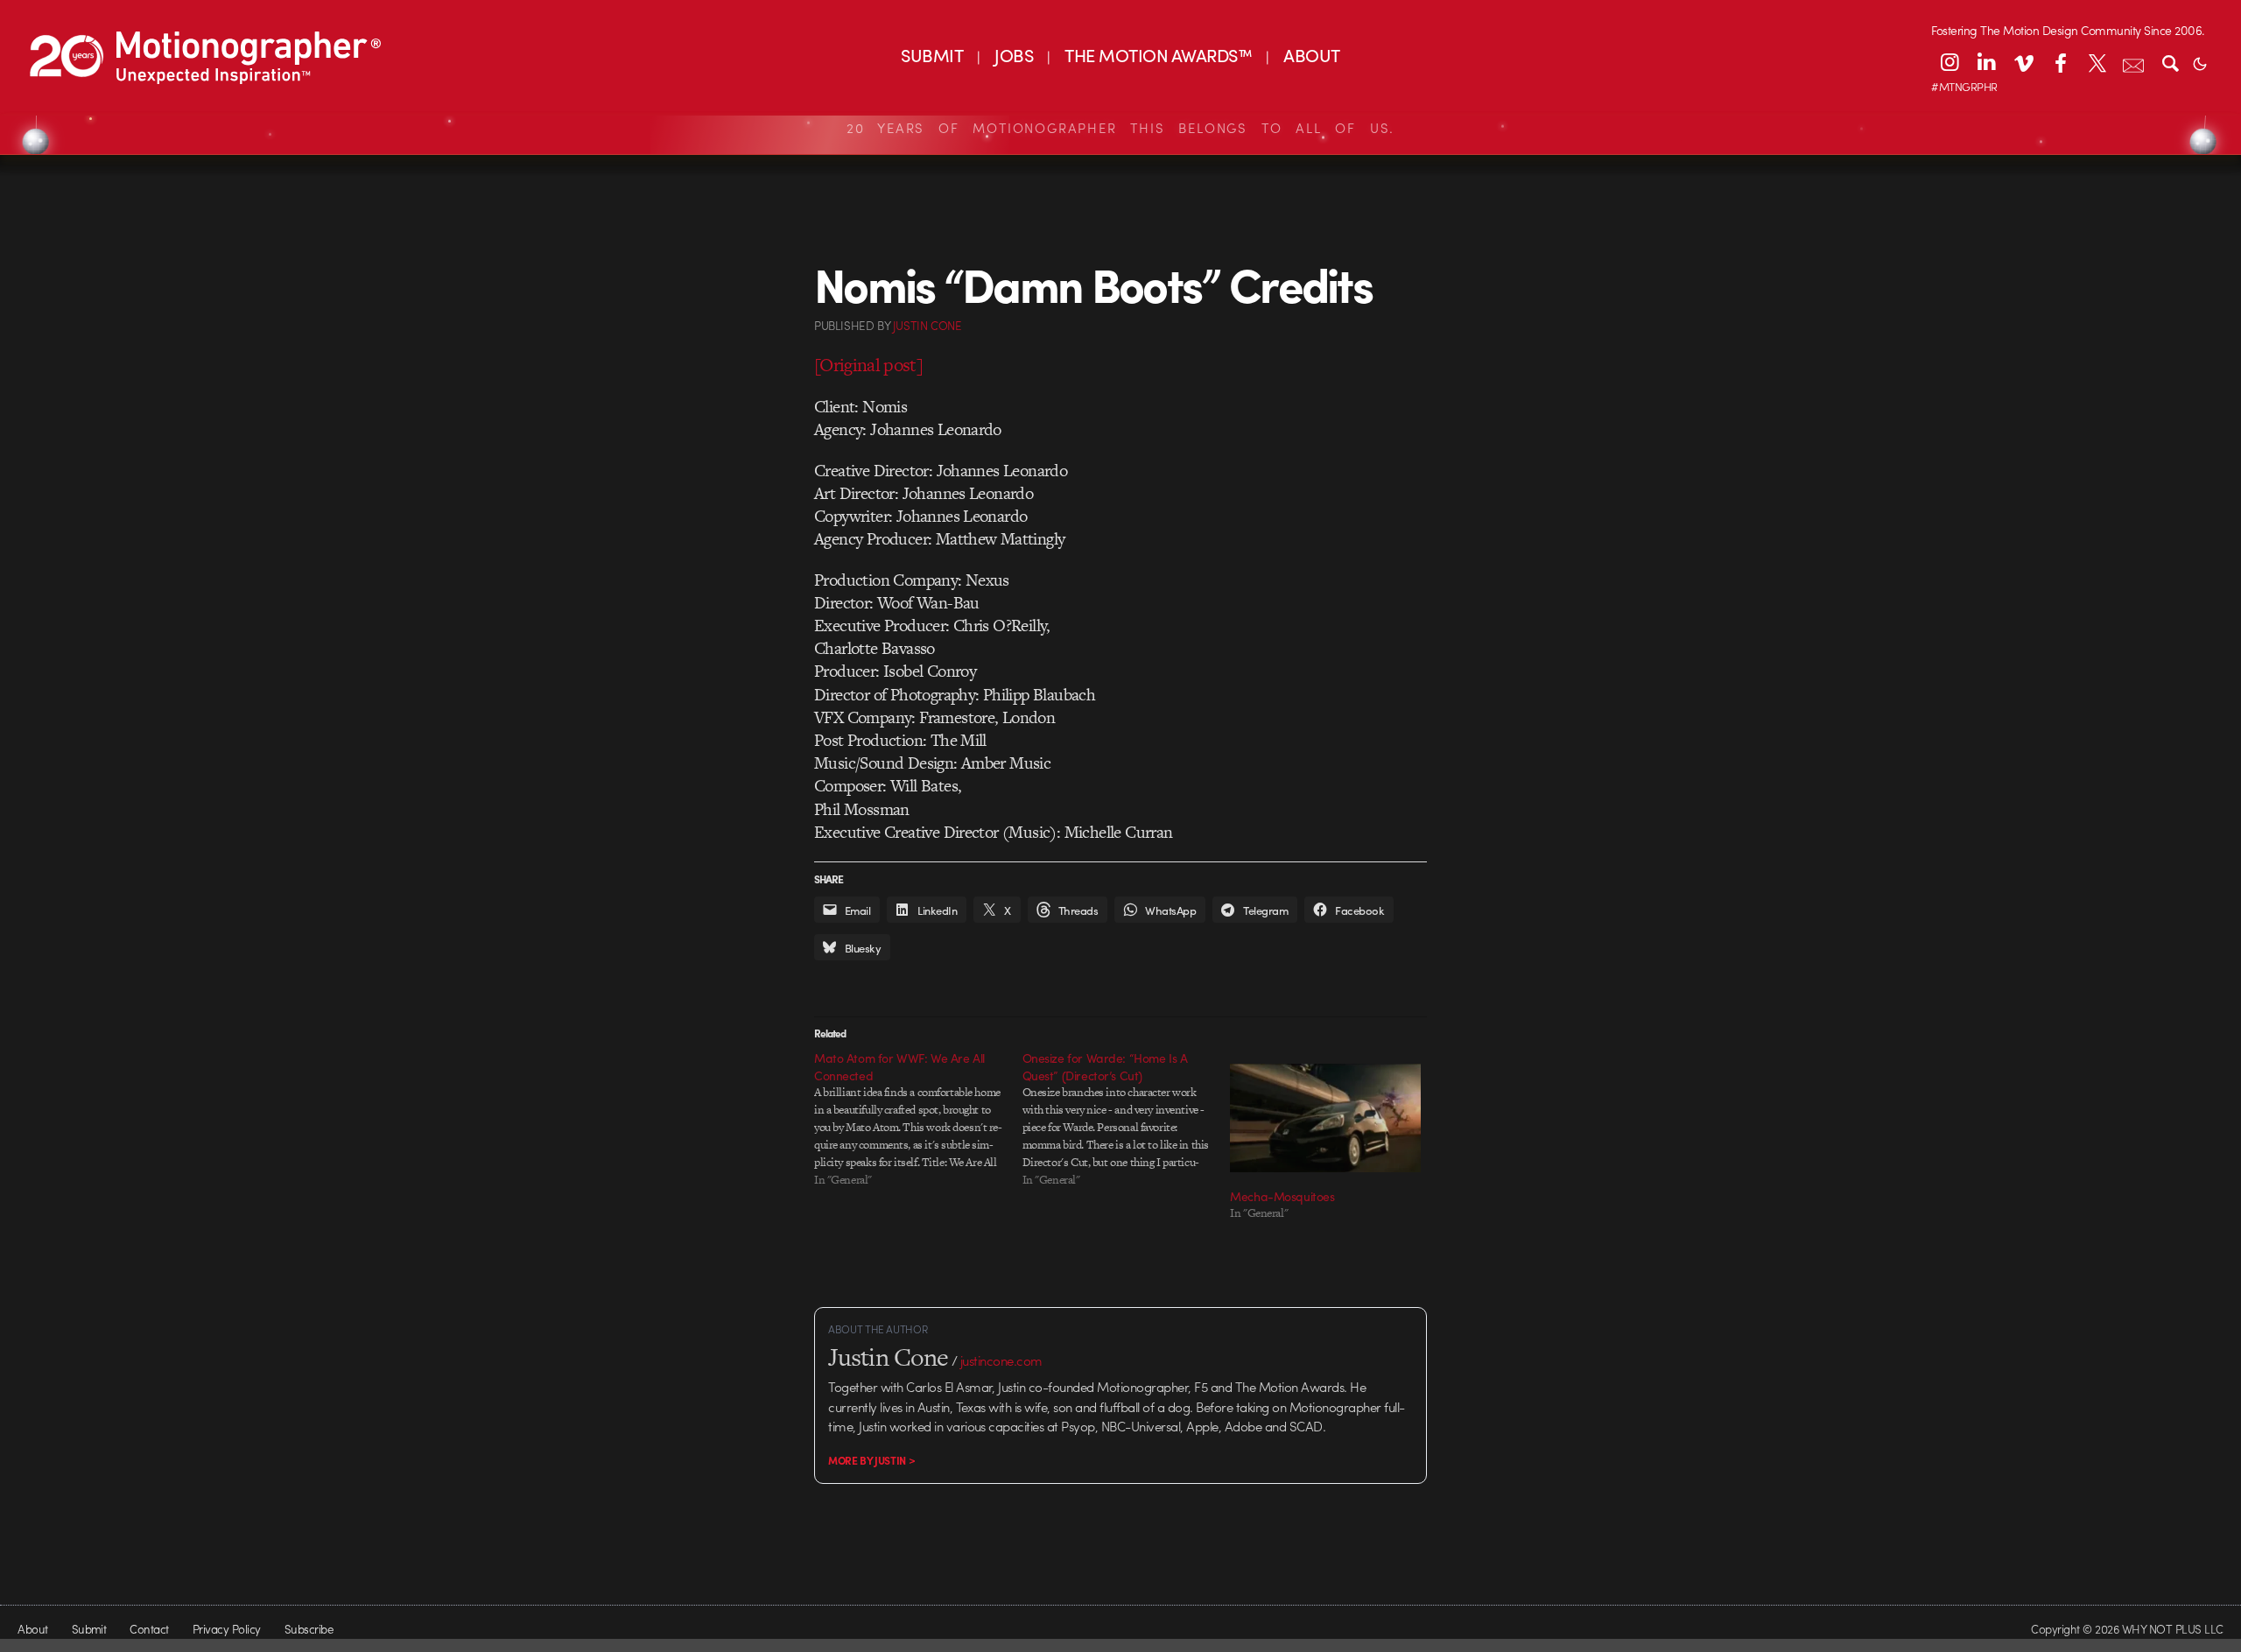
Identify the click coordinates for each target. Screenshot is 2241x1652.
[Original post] (868, 365)
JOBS (1014, 55)
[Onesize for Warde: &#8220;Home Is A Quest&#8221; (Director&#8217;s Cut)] (1127, 1119)
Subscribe (309, 1629)
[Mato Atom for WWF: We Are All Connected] (918, 1119)
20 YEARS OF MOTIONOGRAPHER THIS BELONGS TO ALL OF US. (1120, 128)
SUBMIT (932, 55)
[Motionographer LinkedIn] (1986, 62)
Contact (149, 1629)
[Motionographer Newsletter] (2133, 62)
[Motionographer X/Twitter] (2097, 62)
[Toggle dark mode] (2200, 62)
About (32, 1629)
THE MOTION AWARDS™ (1158, 55)
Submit (89, 1629)
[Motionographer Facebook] (2060, 62)
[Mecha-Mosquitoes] (1325, 1118)
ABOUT (1311, 55)
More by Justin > (871, 1460)
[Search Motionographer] (2170, 62)
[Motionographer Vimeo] (2023, 62)
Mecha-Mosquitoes (1282, 1196)
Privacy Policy (227, 1629)
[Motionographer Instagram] (1949, 62)
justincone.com (1001, 1360)
